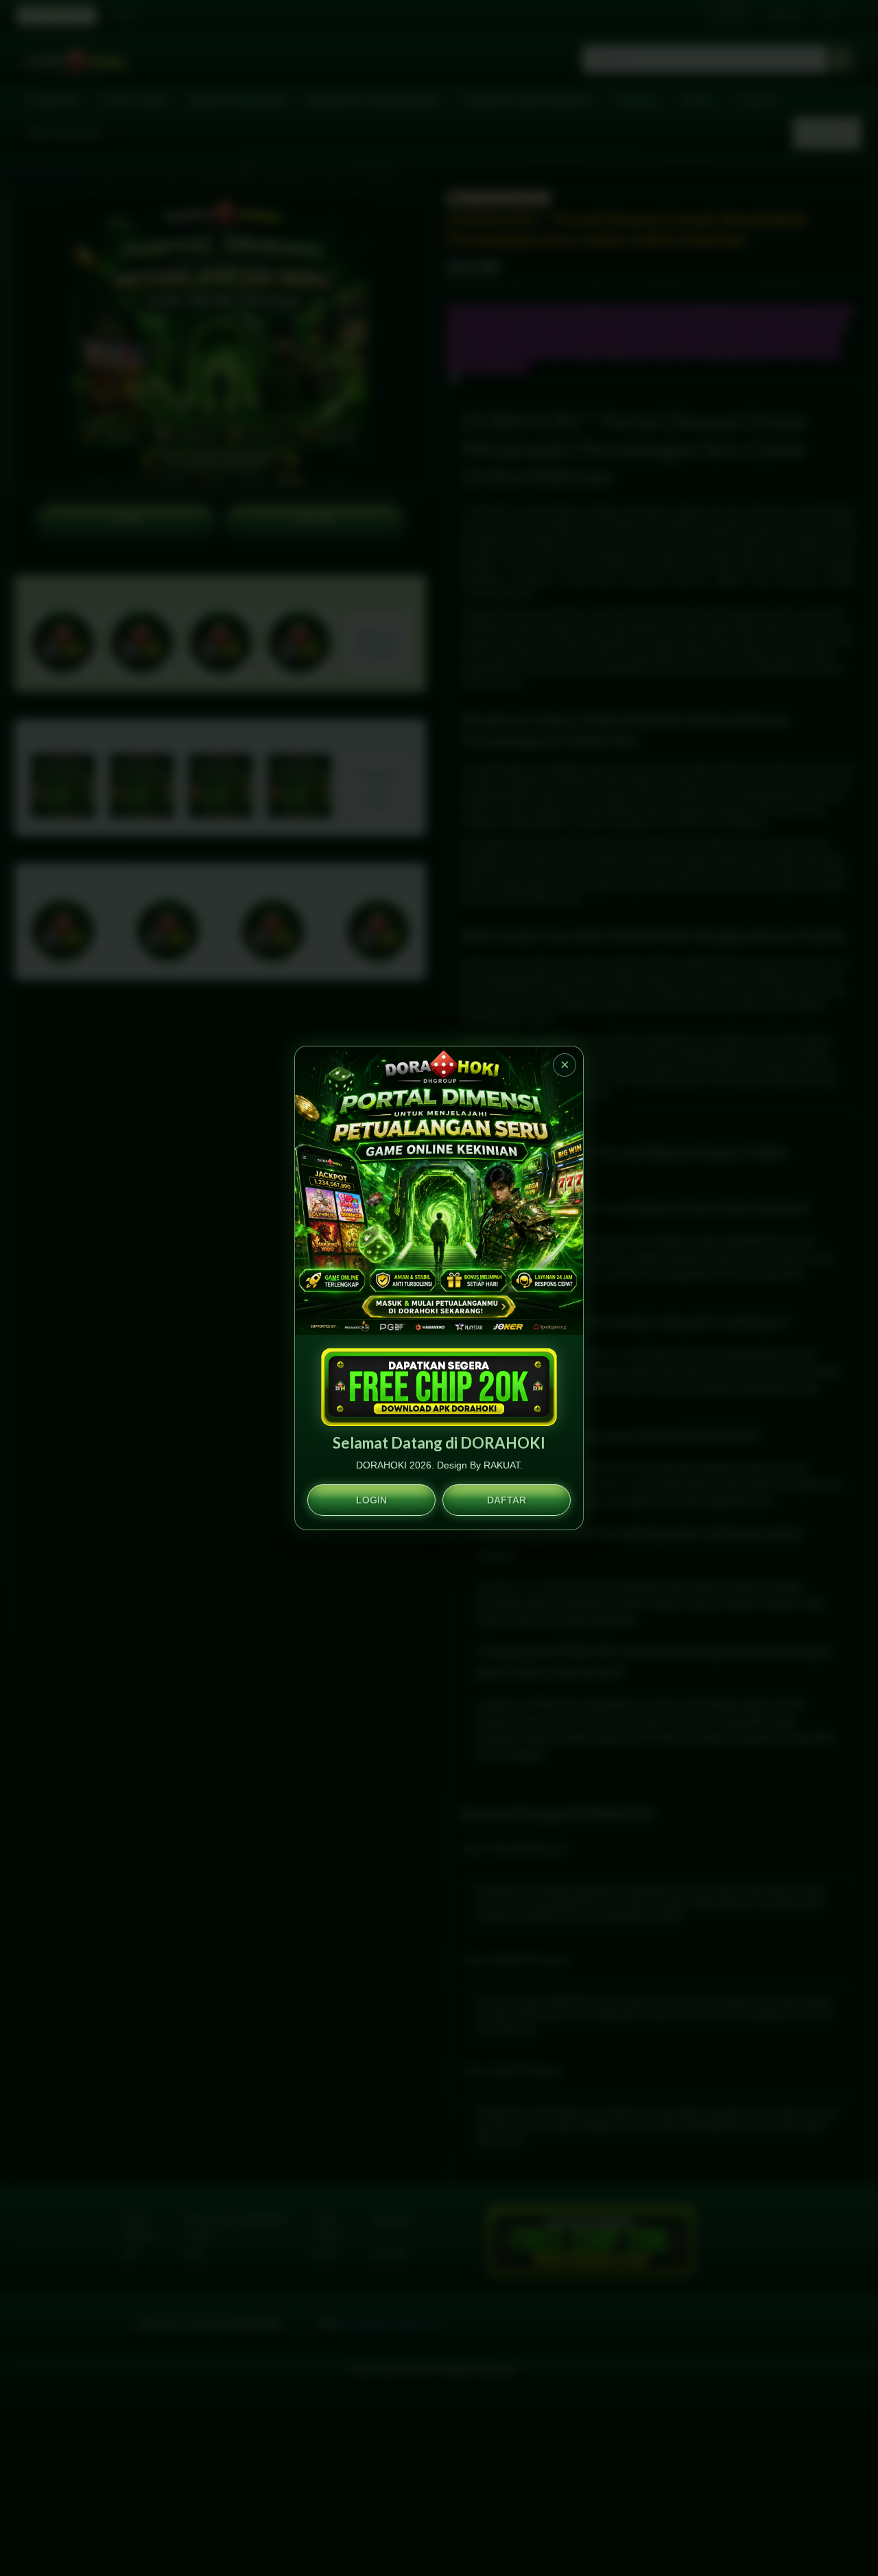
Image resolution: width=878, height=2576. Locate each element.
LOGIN (371, 1500)
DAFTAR (507, 1500)
